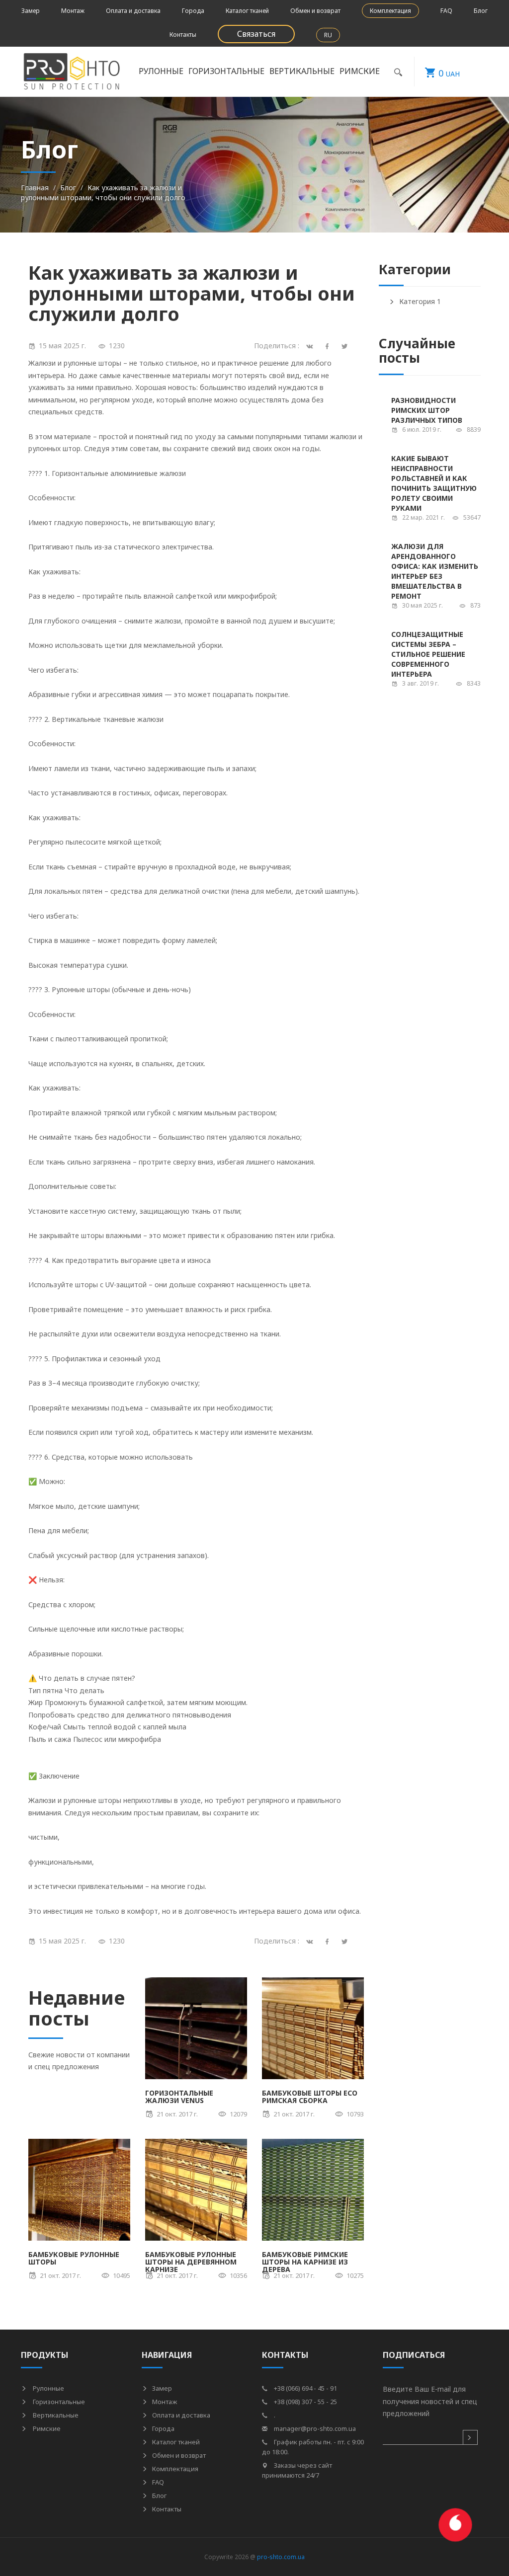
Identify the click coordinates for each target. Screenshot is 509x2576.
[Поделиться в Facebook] (329, 1941)
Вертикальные (55, 2415)
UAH (449, 73)
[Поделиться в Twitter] (346, 1941)
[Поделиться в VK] (311, 1941)
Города (193, 11)
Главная (35, 188)
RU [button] (328, 35)
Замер (31, 11)
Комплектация (390, 11)
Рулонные (48, 2388)
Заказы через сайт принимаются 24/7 (297, 2470)
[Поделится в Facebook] (329, 346)
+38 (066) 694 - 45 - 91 (305, 2388)
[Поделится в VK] (311, 346)
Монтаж (73, 11)
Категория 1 (420, 301)
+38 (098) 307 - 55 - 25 (305, 2402)
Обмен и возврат (315, 11)
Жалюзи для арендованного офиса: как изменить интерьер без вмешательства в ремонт (435, 571)
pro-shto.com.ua (281, 2557)
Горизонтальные (58, 2402)
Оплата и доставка (133, 11)
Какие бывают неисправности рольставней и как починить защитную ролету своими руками (434, 483)
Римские (46, 2428)
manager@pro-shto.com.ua (314, 2428)
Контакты (183, 35)
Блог (481, 11)
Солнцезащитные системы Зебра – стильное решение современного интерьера (428, 654)
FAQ (446, 11)
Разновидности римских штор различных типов (427, 410)
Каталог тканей (247, 11)
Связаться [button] (256, 34)
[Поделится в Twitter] (346, 346)
